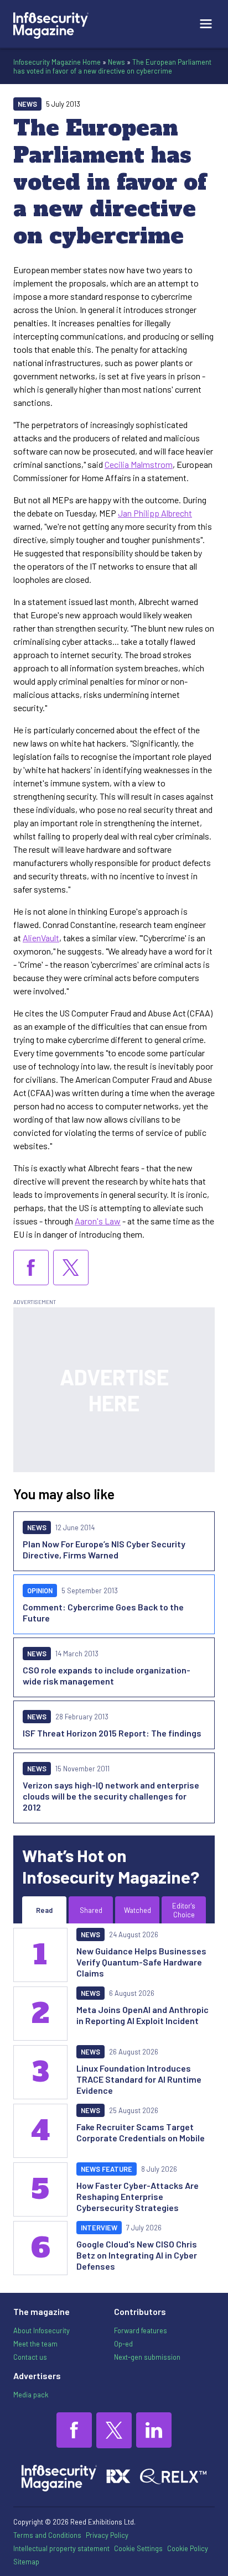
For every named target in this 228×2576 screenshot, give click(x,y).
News (116, 62)
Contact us (30, 2357)
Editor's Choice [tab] (184, 1910)
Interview (99, 2228)
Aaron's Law (98, 1221)
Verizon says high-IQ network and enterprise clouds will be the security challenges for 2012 (111, 1796)
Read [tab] (44, 1910)
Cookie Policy (188, 2548)
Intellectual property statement (61, 2548)
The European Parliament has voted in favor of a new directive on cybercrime (112, 66)
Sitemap (26, 2562)
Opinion (40, 1591)
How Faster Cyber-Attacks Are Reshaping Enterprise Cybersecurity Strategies (138, 2196)
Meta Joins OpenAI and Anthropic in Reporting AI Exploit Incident (142, 2015)
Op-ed (123, 2344)
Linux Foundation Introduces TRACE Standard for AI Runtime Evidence (139, 2079)
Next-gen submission (147, 2357)
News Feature (107, 2169)
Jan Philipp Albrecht (155, 513)
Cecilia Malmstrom (139, 464)
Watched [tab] (138, 1910)
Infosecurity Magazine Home (57, 62)
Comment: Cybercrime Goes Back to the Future (103, 1612)
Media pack (31, 2395)
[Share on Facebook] (31, 1268)
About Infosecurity (42, 2330)
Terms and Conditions (47, 2535)
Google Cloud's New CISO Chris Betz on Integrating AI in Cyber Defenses (137, 2255)
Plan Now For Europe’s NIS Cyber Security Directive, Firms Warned (104, 1549)
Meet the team (35, 2344)
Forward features (141, 2330)
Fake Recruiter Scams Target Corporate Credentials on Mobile (141, 2132)
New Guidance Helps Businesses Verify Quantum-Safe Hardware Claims (141, 1962)
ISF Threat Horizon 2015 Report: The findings (112, 1733)
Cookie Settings (138, 2548)
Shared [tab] (91, 1910)
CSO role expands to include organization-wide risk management (107, 1675)
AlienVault (41, 938)
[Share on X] (71, 1268)
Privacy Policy (107, 2535)
